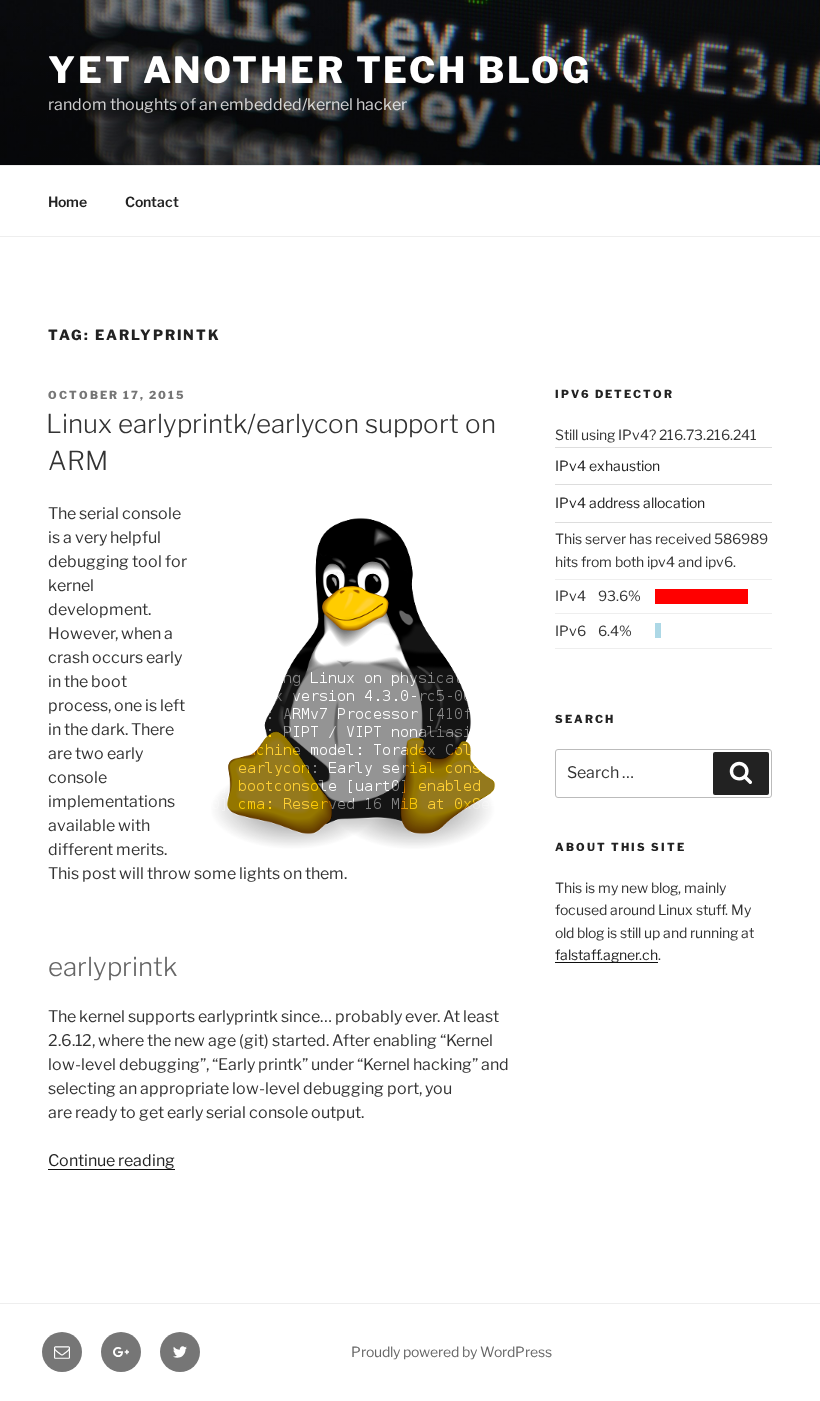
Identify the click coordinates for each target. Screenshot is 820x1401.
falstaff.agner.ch (606, 954)
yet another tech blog (319, 70)
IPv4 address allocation (630, 502)
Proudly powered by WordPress (451, 1351)
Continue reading (111, 1160)
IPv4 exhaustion (607, 465)
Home (67, 201)
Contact (152, 201)
